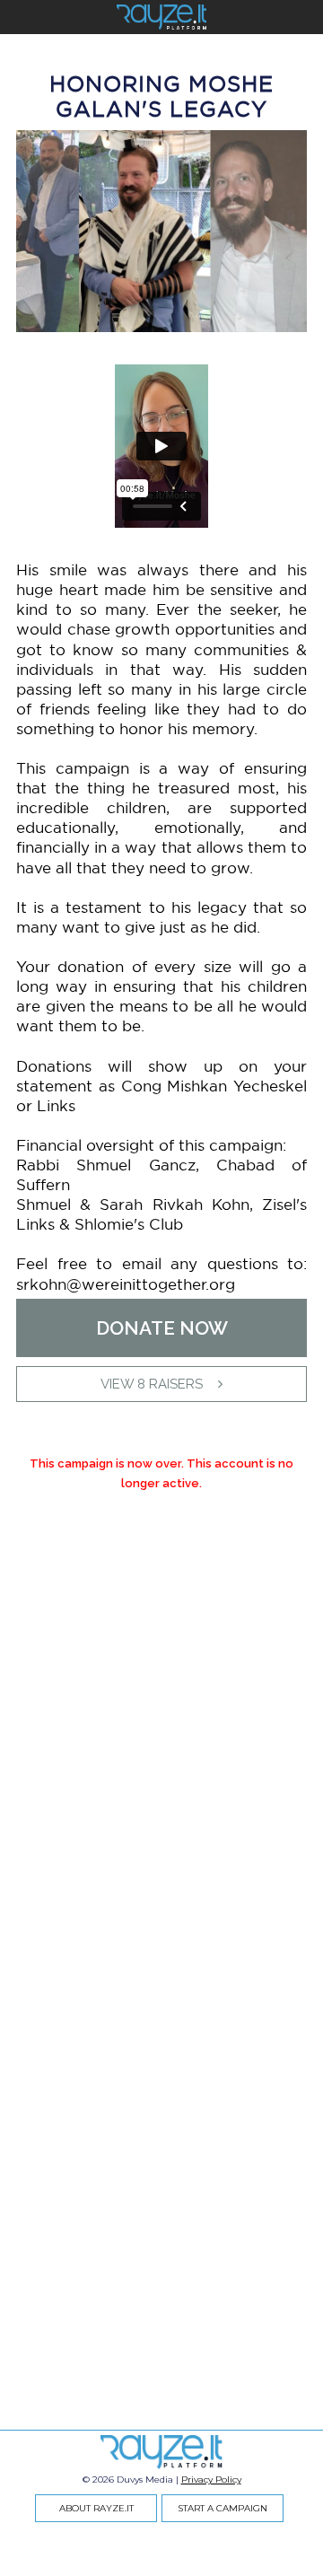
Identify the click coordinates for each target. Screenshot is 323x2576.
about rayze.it (96, 2508)
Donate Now (162, 1328)
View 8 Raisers (152, 1384)
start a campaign (223, 2508)
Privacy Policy (211, 2480)
